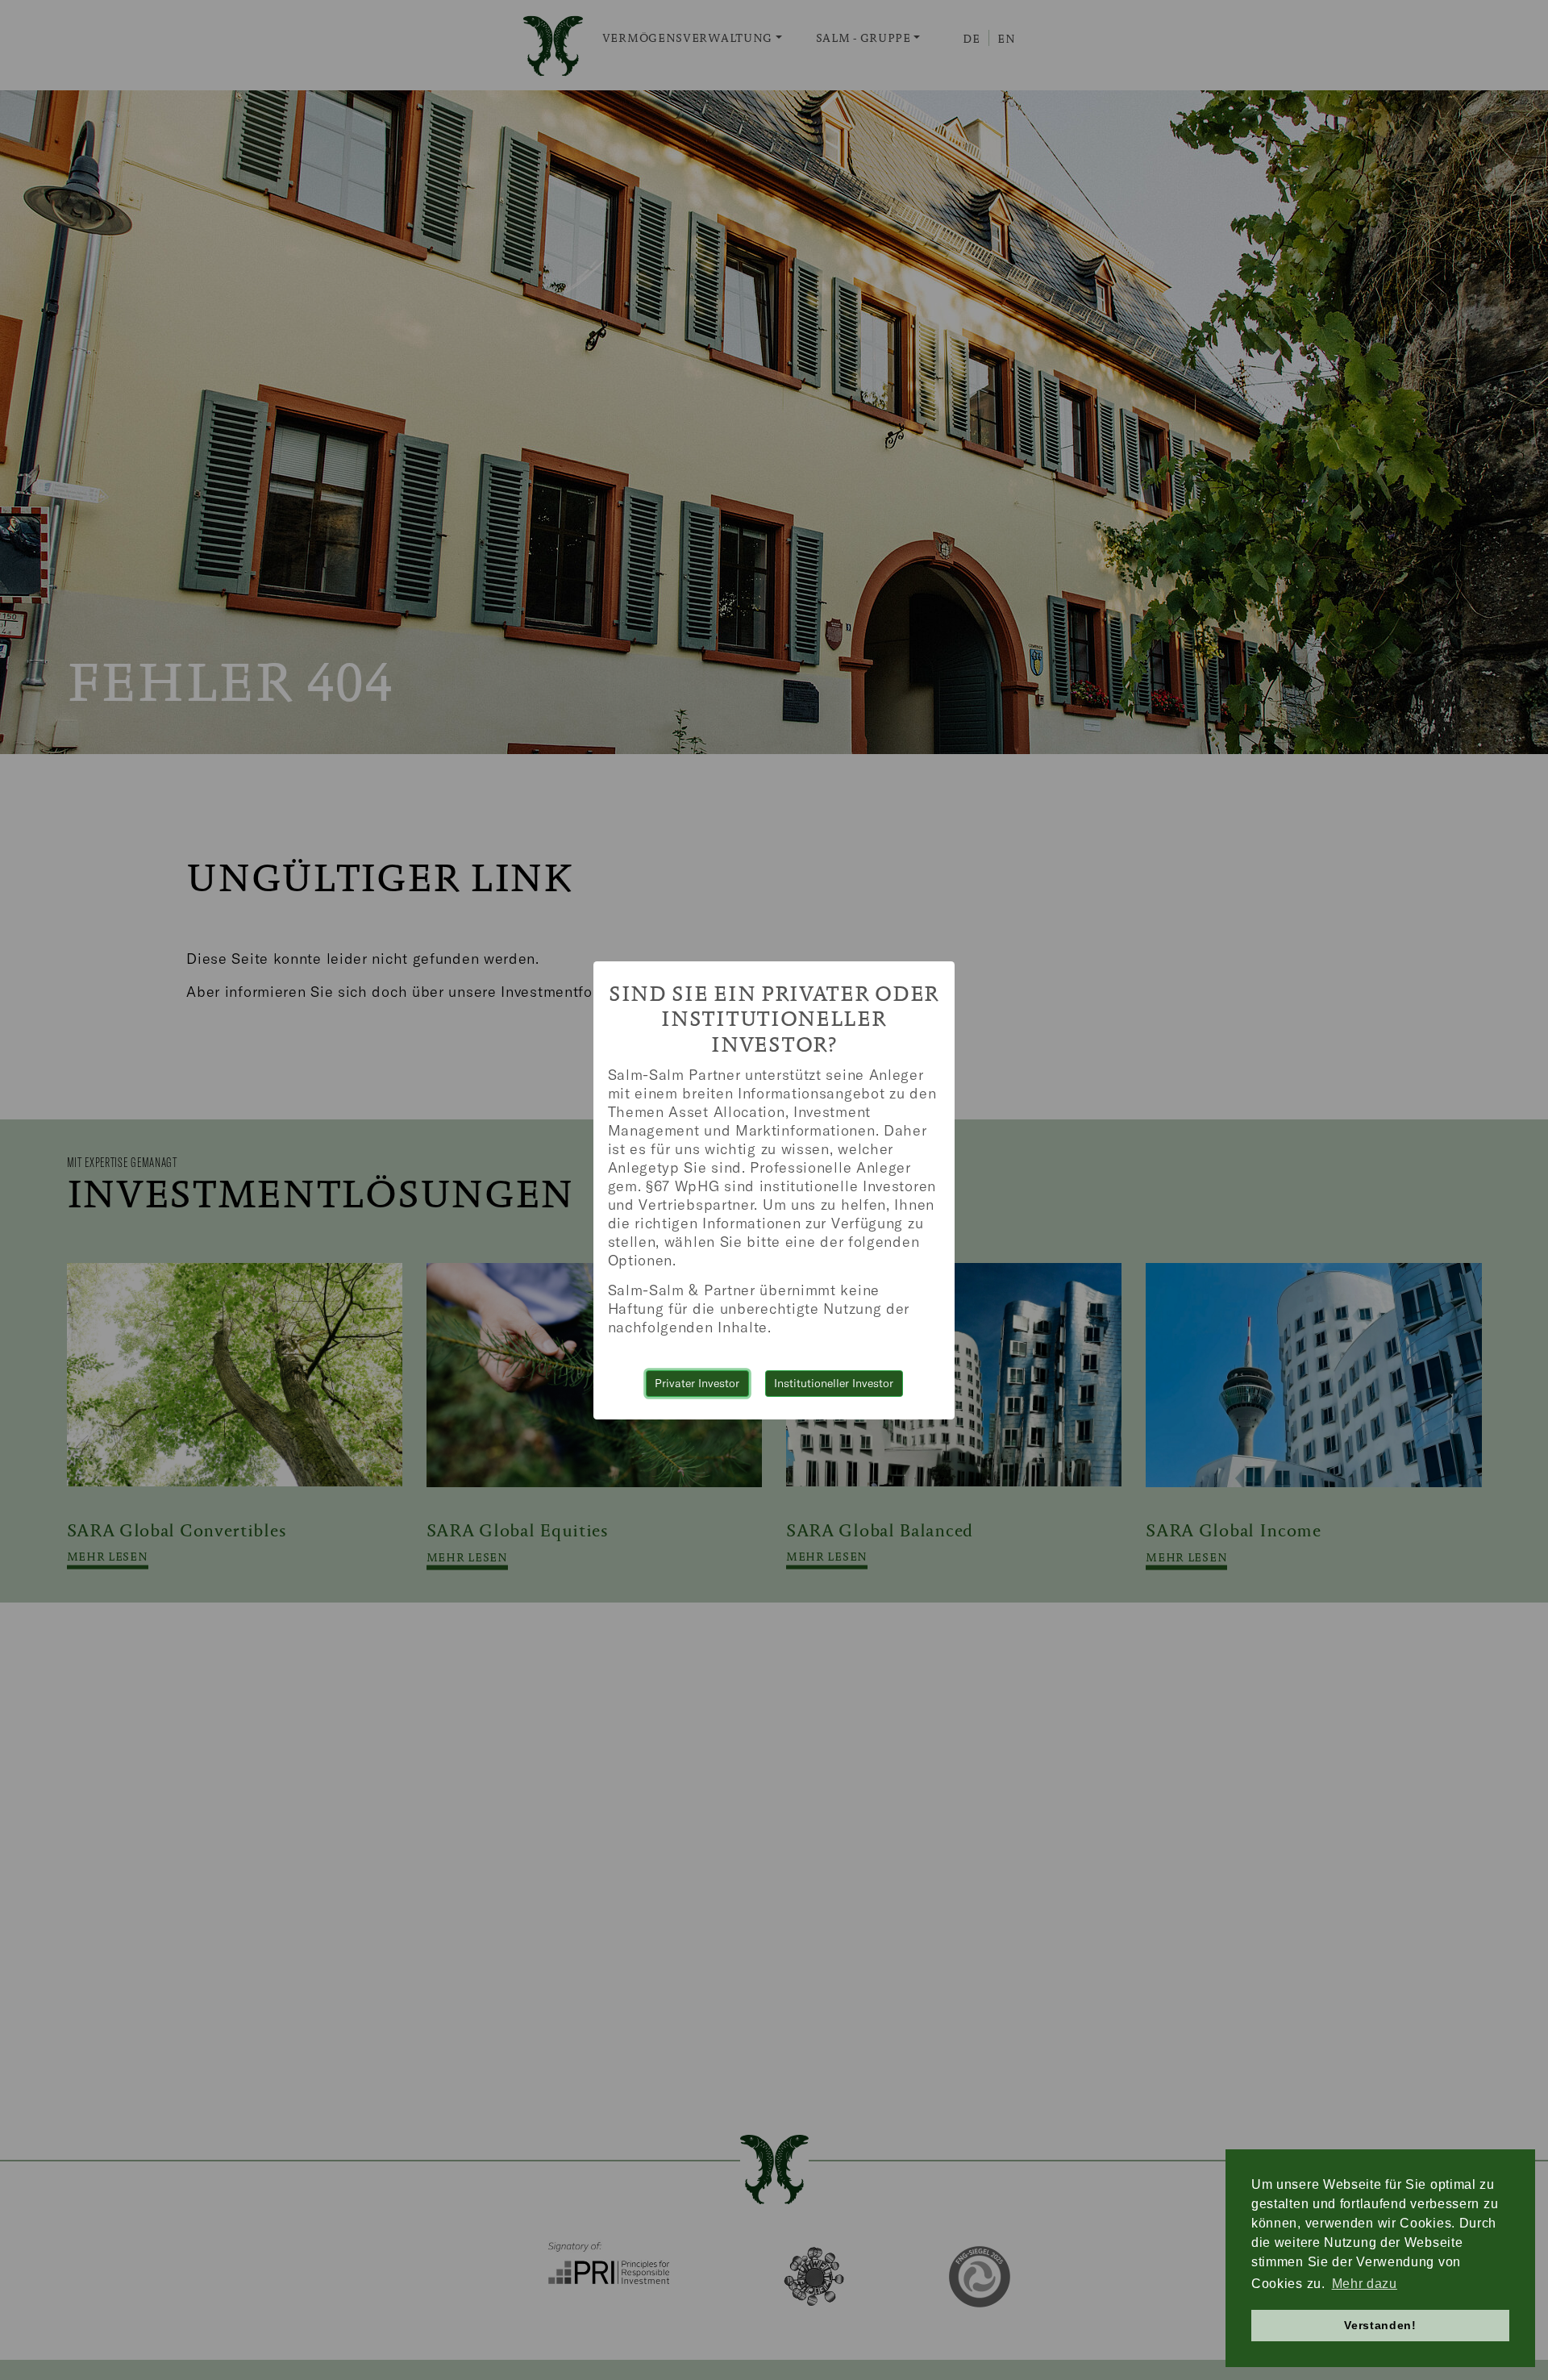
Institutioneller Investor (834, 1383)
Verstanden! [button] (1380, 2325)
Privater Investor (697, 1383)
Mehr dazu (1365, 2284)
